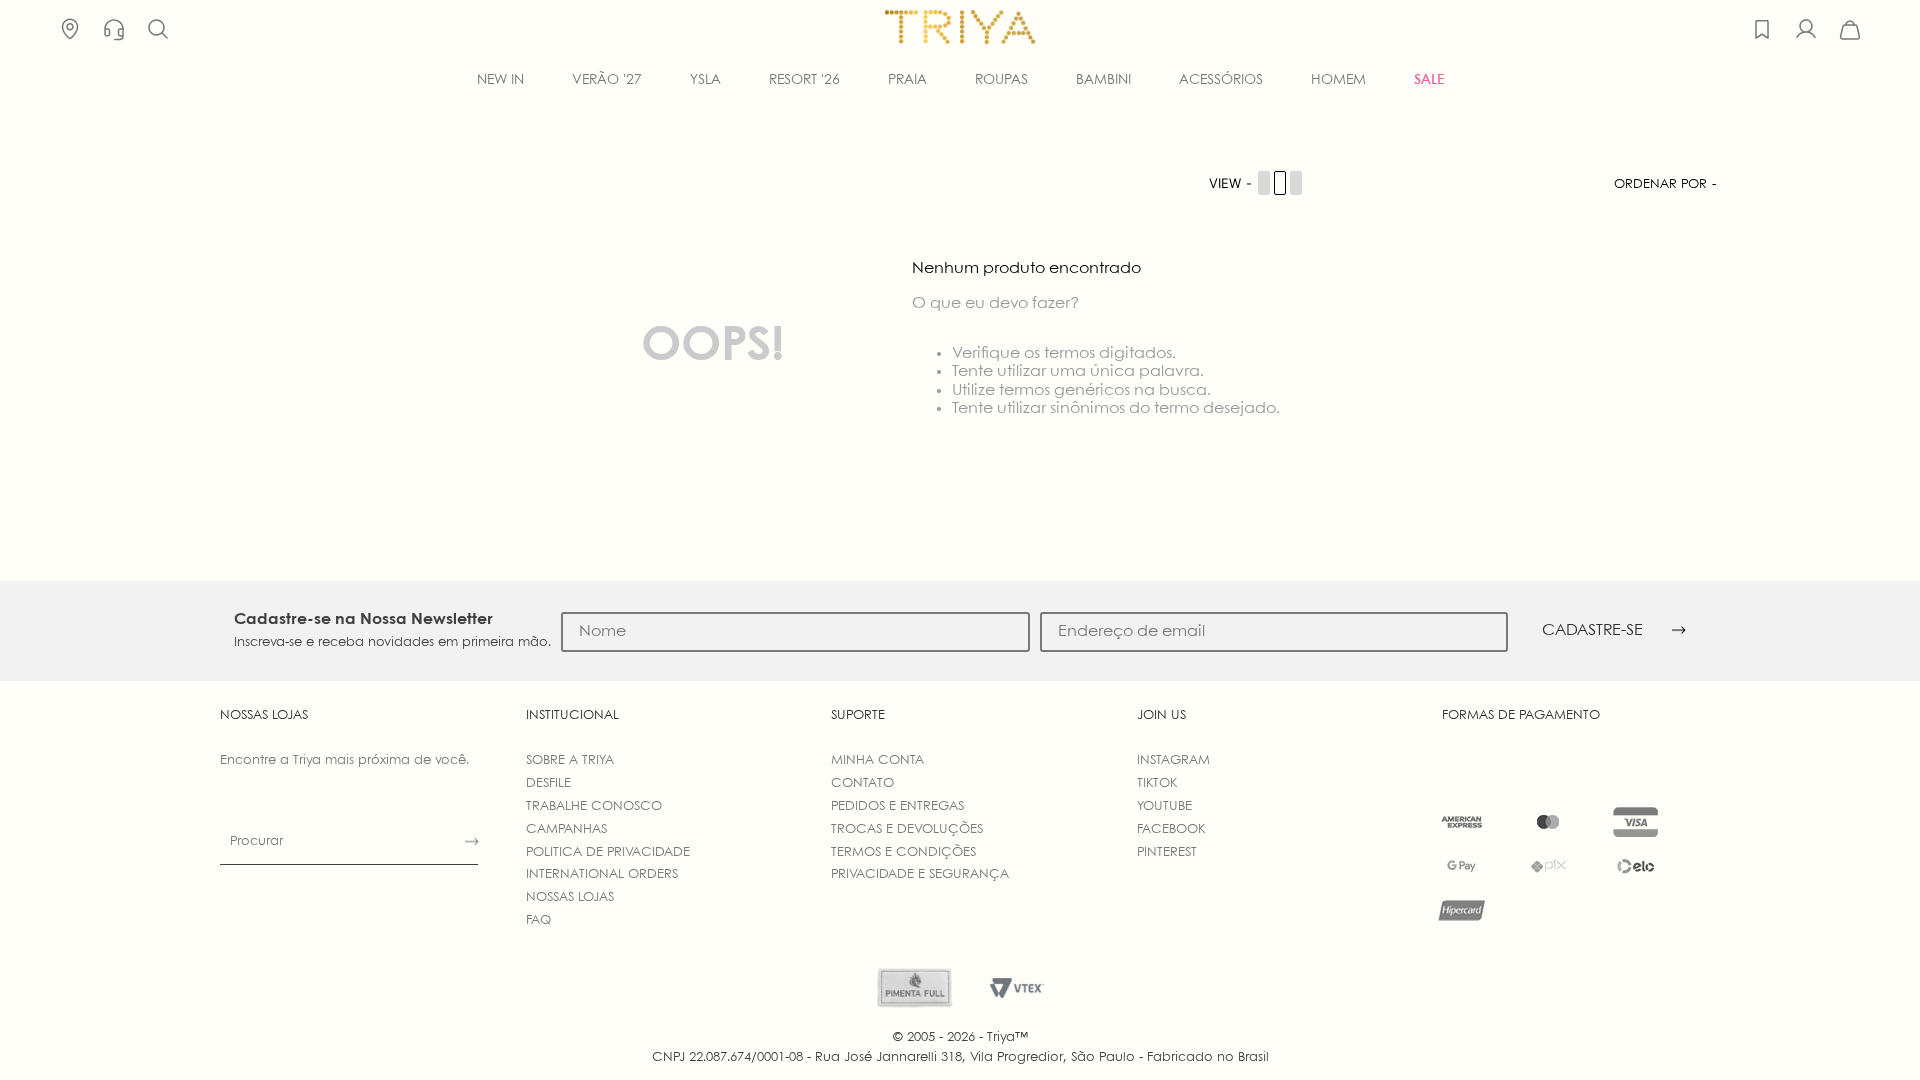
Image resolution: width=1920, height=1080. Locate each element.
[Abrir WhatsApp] (1870, 1029)
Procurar (256, 841)
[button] (158, 30)
